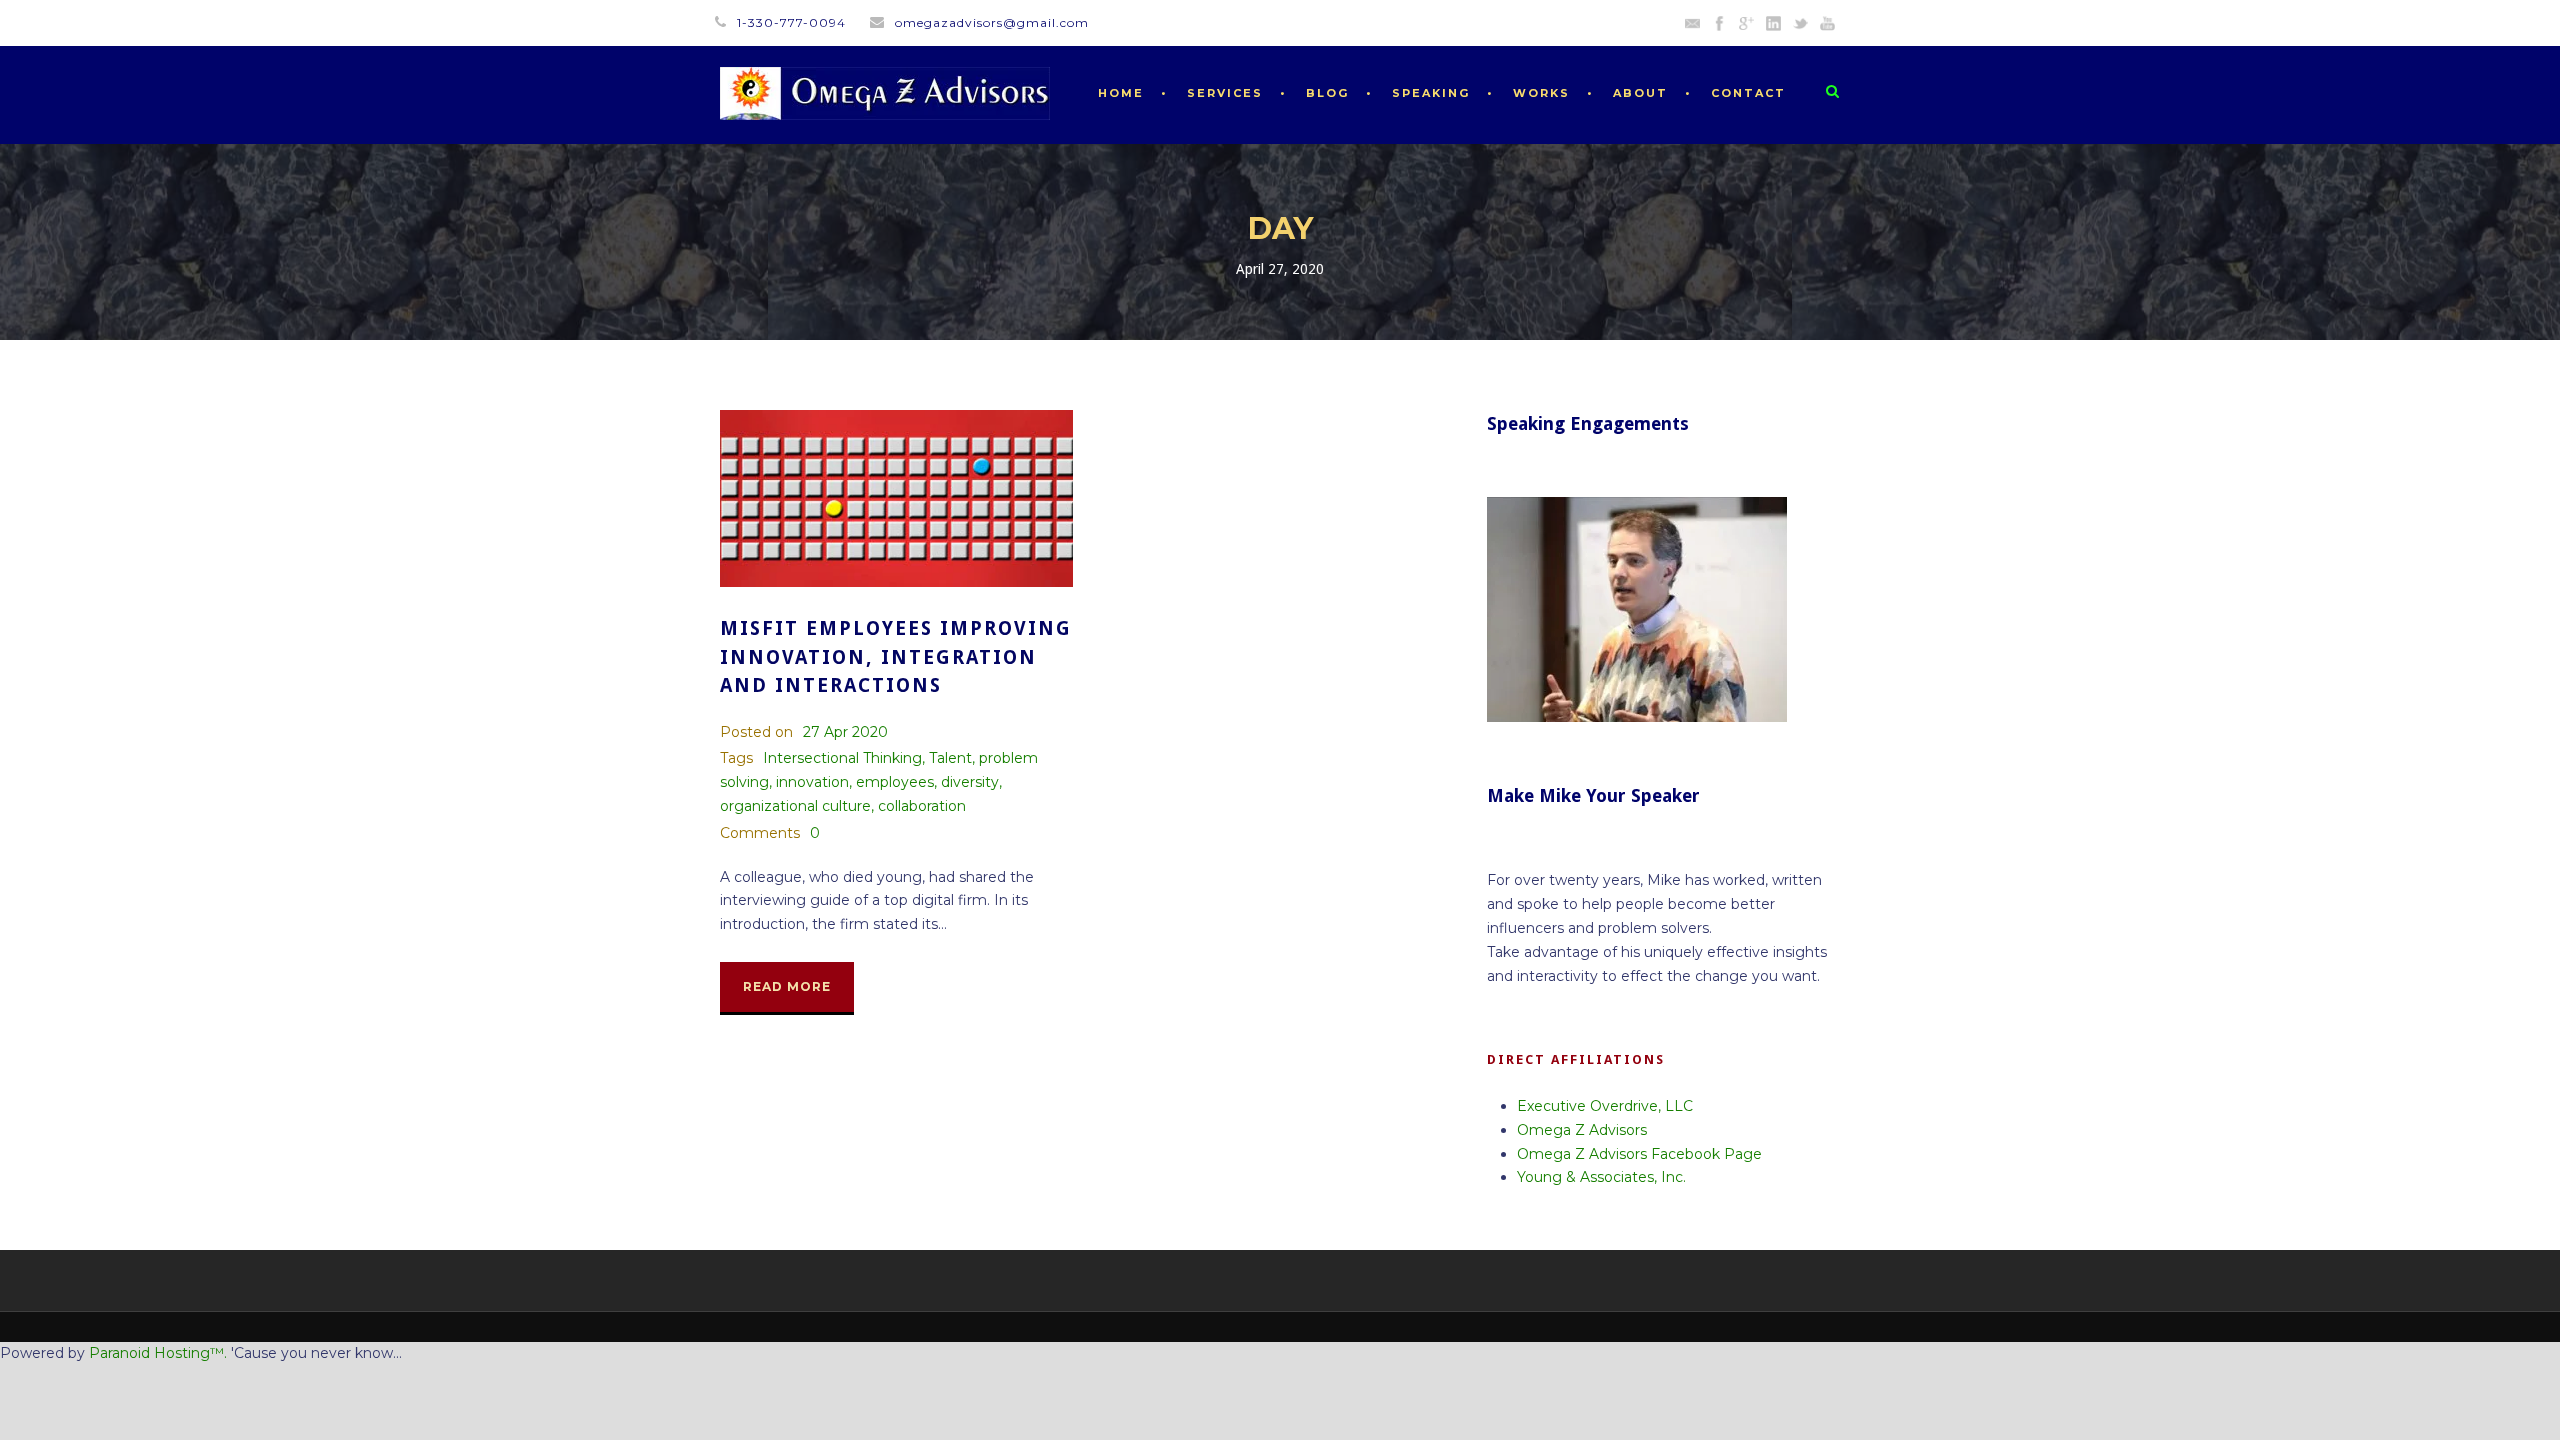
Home (1121, 93)
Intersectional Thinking (842, 758)
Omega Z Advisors (1582, 1130)
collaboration (922, 806)
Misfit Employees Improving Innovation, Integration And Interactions (896, 657)
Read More (787, 986)
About (1640, 93)
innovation (812, 782)
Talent (950, 758)
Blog (1327, 93)
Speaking (1431, 93)
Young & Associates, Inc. (1601, 1177)
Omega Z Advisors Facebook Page (1639, 1154)
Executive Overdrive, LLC (1605, 1106)
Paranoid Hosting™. (158, 1353)
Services (1225, 93)
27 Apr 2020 (845, 732)
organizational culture (795, 806)
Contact (1748, 93)
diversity (970, 782)
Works (1541, 93)
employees (895, 782)
